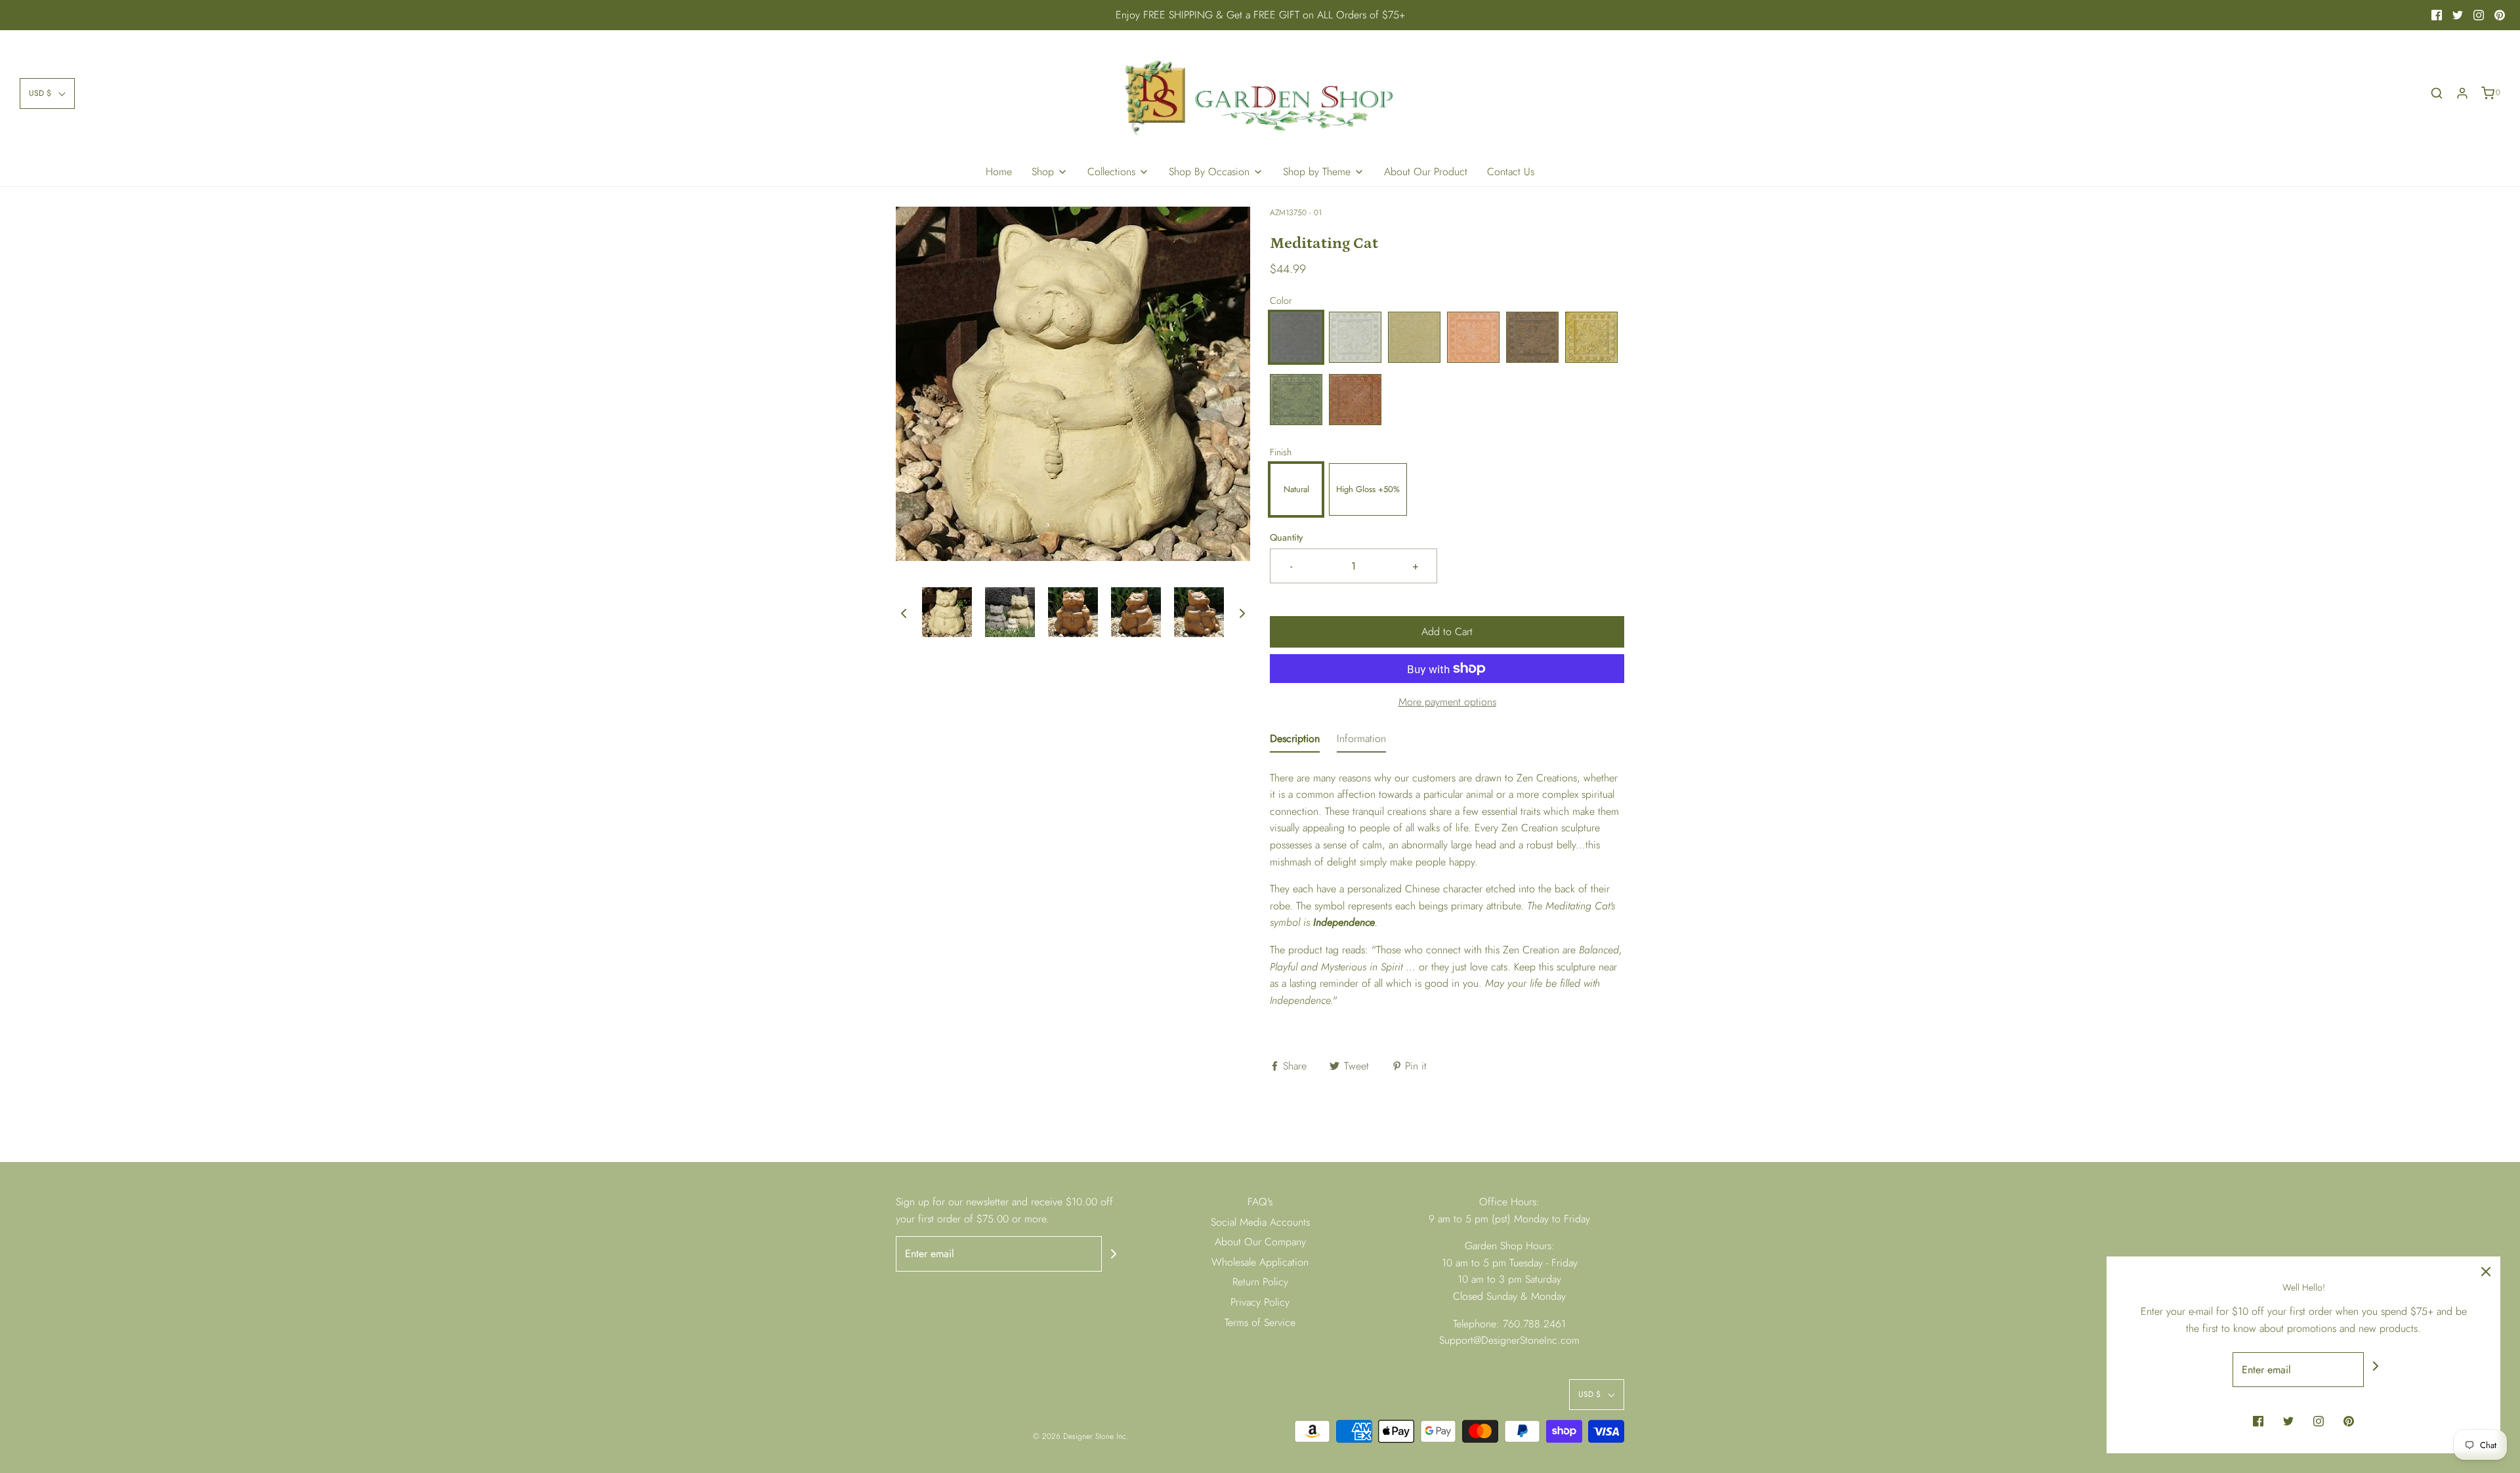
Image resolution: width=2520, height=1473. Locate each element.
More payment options (1447, 702)
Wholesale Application (1260, 1262)
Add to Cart (1447, 632)
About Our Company (1260, 1242)
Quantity (1286, 537)
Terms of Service (1260, 1322)
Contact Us (1511, 172)
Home (999, 172)
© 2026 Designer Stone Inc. (1081, 1436)
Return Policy (1260, 1282)
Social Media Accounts (1260, 1222)
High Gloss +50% (1368, 489)
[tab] (1295, 741)
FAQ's (1260, 1202)
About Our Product (1426, 172)
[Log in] (2462, 93)
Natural (1296, 489)
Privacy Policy (1260, 1302)
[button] (47, 93)
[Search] (2437, 93)
